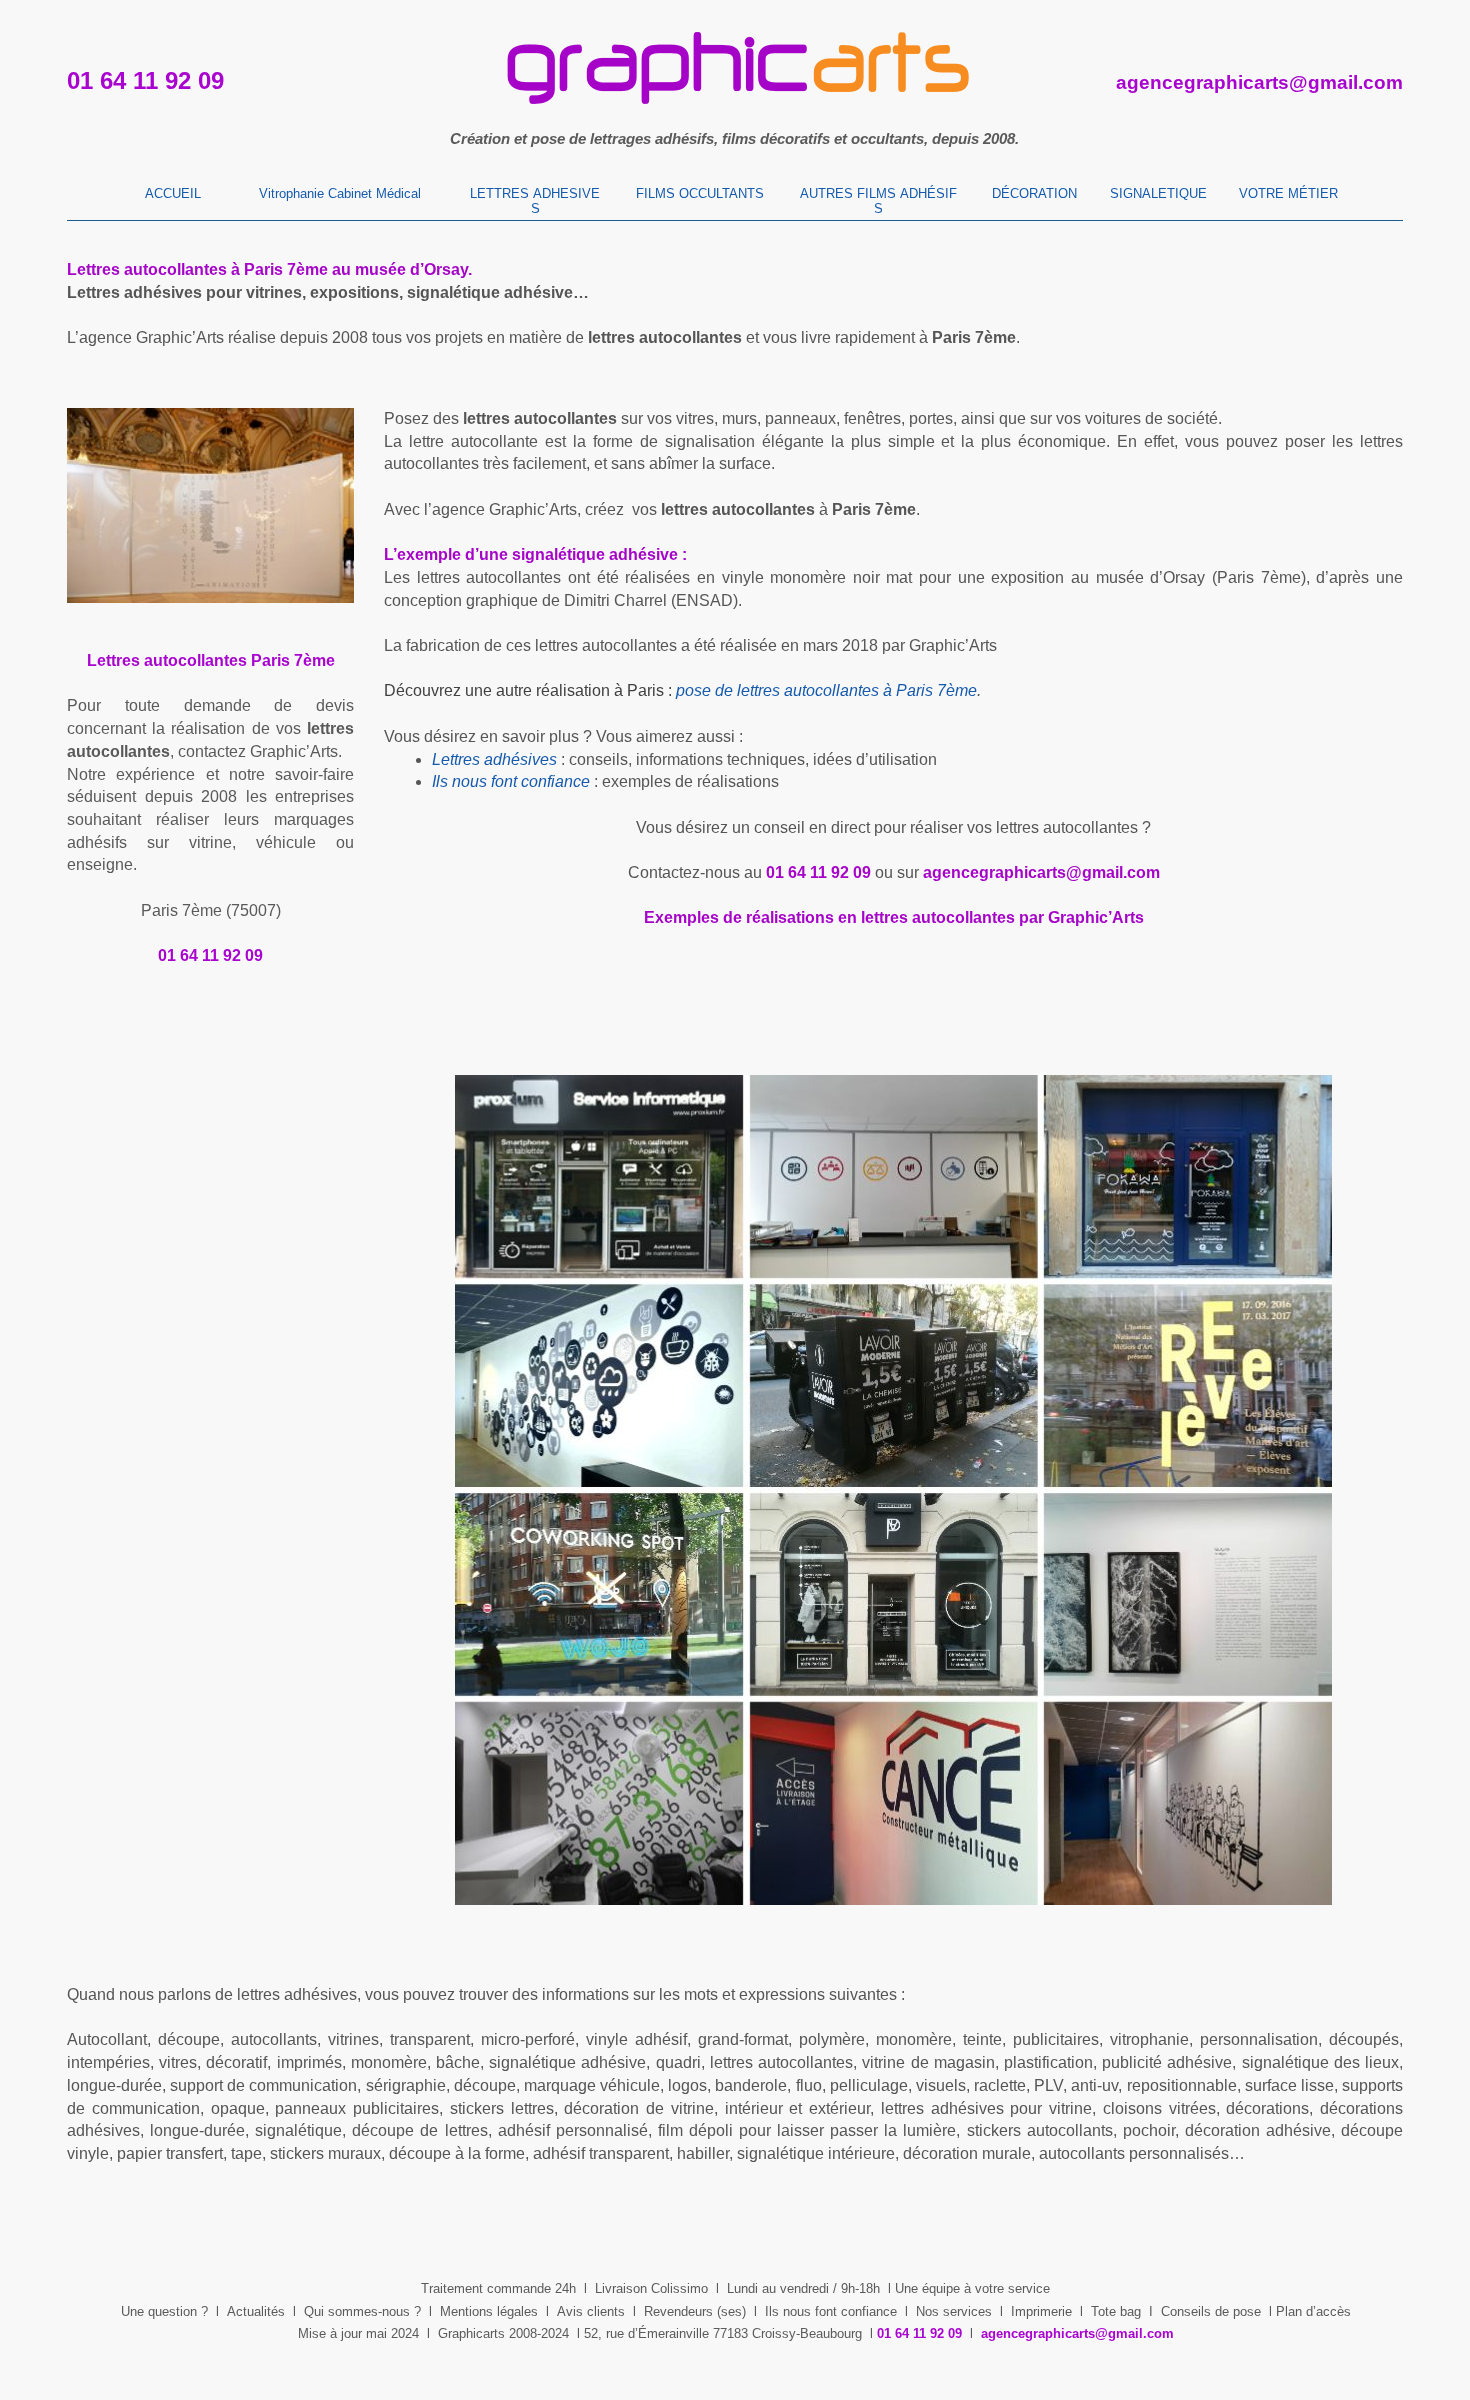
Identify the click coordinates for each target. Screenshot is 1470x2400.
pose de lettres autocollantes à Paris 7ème (826, 690)
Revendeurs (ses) (695, 2311)
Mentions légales (489, 2311)
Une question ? (164, 2311)
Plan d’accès (1313, 2311)
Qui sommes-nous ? (362, 2311)
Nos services (954, 2311)
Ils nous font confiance (831, 2311)
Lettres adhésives (494, 759)
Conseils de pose (1211, 2311)
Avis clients (591, 2311)
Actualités (256, 2311)
